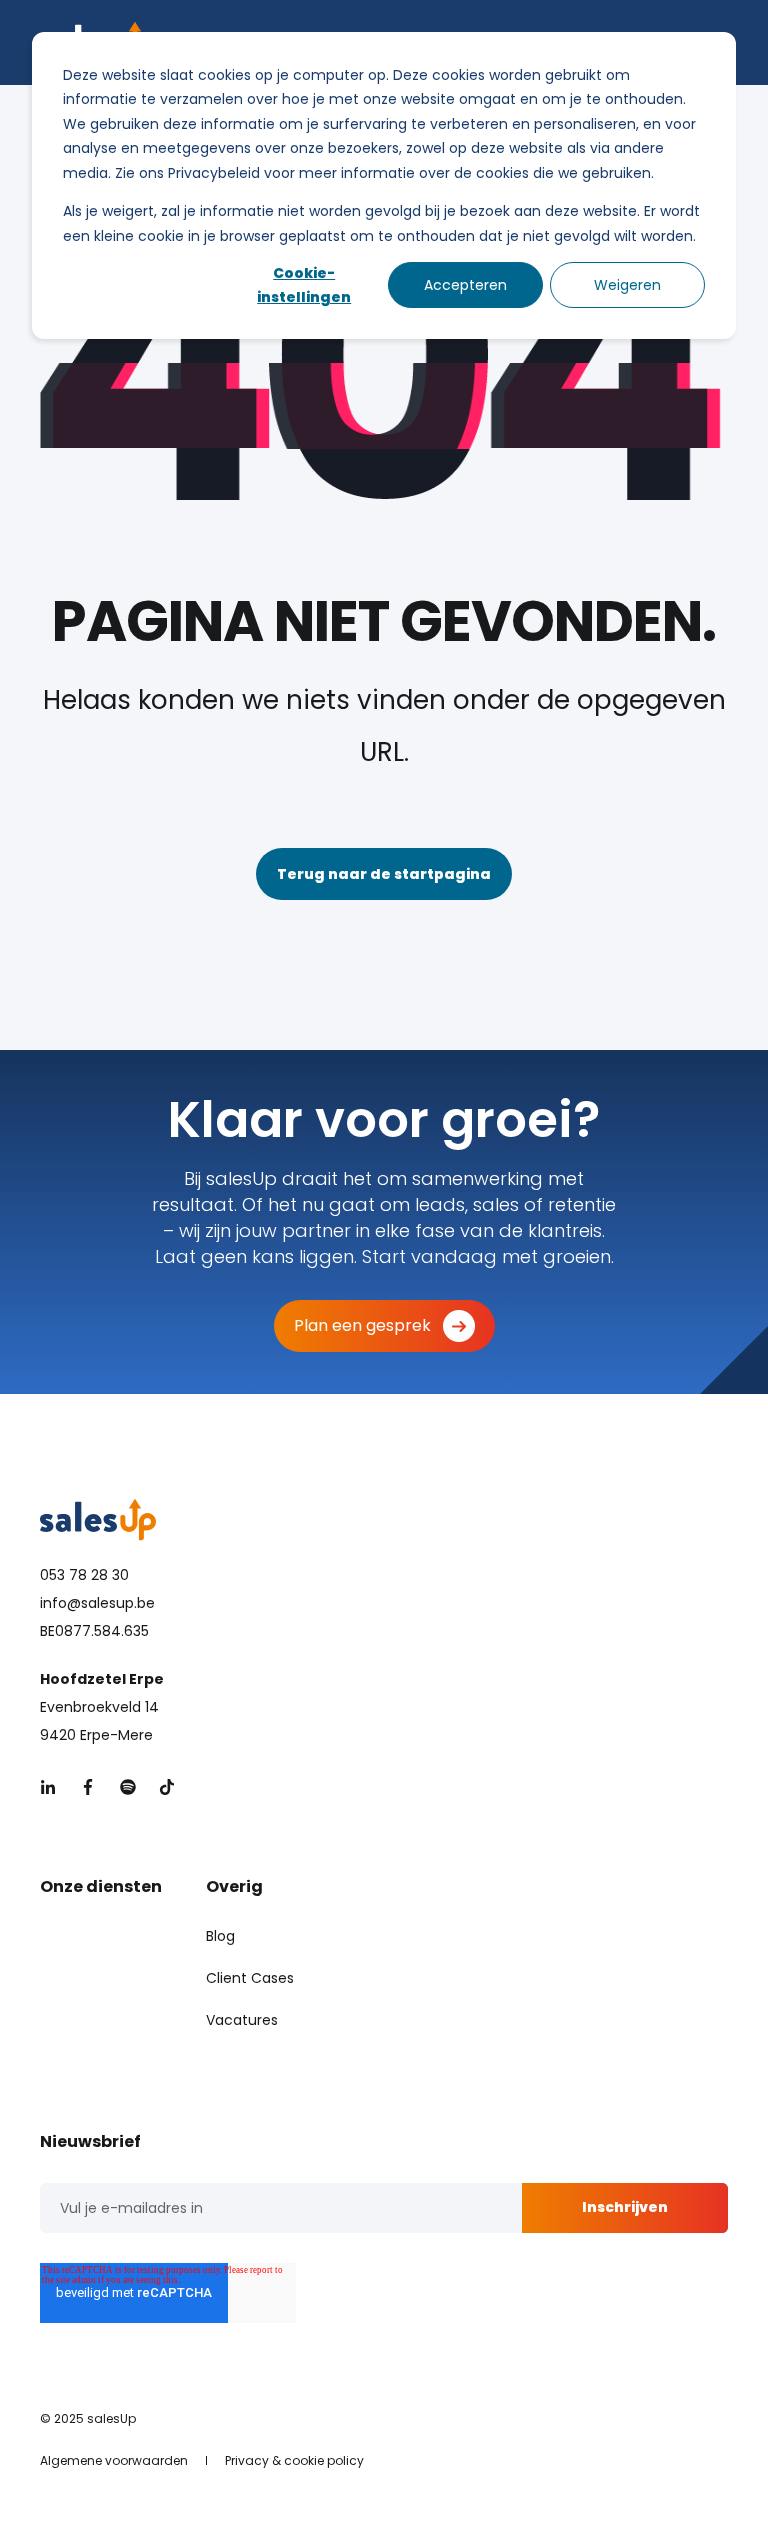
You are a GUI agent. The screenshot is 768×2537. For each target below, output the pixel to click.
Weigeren (627, 285)
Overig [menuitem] (234, 1888)
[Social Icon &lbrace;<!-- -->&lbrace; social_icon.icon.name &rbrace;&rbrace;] (54, 1787)
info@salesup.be (97, 1603)
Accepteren (465, 285)
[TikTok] (161, 1787)
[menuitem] (220, 1936)
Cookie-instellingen (304, 285)
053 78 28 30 (84, 1575)
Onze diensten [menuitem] (101, 1888)
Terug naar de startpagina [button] (384, 874)
